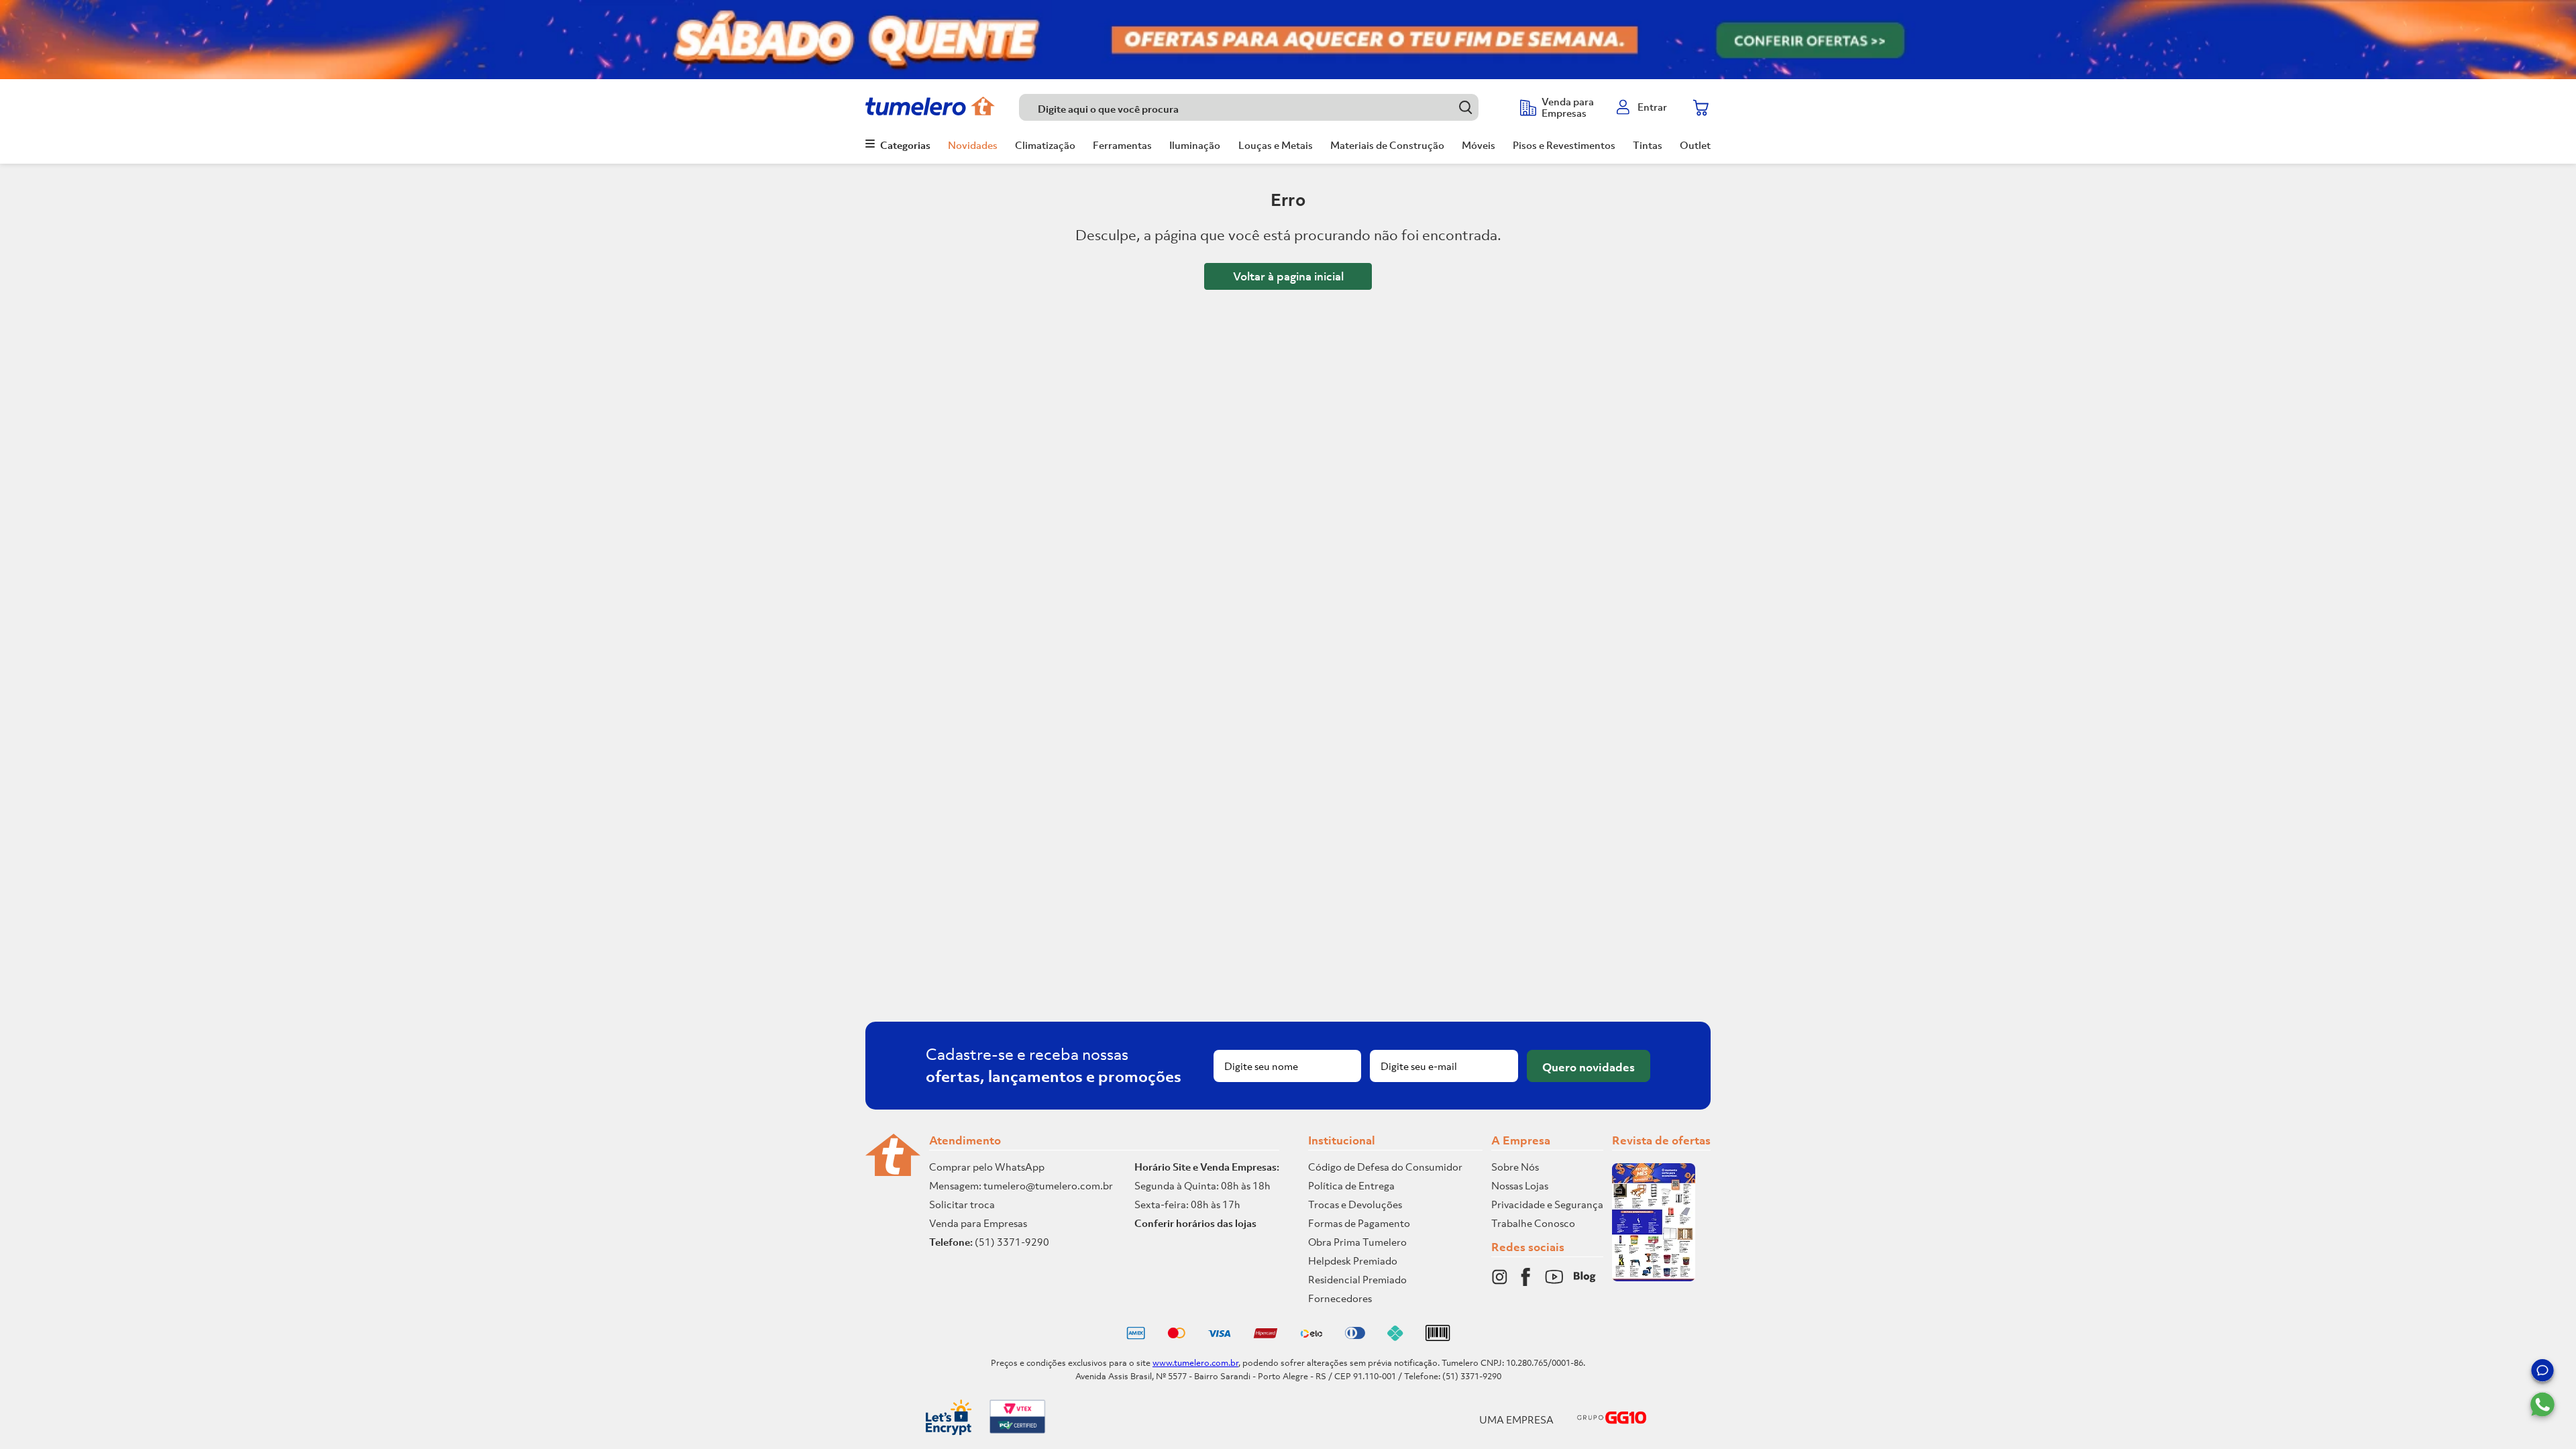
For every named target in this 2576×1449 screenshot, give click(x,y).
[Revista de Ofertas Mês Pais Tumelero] (1654, 1277)
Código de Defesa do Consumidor (1385, 1167)
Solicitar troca (962, 1204)
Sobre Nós (1515, 1167)
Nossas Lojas (1520, 1185)
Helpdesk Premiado (1353, 1260)
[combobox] (1263, 107)
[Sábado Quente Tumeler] (1288, 40)
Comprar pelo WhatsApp (987, 1167)
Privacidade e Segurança (1547, 1204)
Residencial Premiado (1357, 1279)
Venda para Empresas (978, 1223)
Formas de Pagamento (1359, 1223)
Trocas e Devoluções (1355, 1204)
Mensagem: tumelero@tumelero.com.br (1021, 1185)
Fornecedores (1340, 1298)
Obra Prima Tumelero (1357, 1242)
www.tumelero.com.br (1195, 1363)
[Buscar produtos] (1465, 107)
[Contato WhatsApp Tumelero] (2542, 1405)
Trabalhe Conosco (1533, 1223)
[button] (2542, 1373)
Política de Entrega (1351, 1185)
